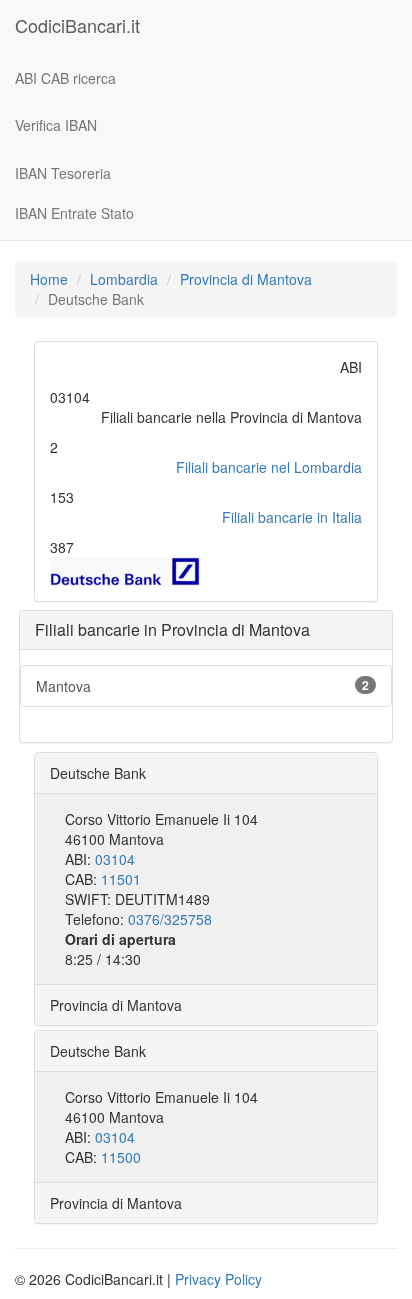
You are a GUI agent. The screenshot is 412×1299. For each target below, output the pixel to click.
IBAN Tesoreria (63, 173)
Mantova (202, 686)
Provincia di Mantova (246, 279)
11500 (121, 1157)
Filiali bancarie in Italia (292, 517)
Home (49, 279)
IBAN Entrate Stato (74, 213)
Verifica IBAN (56, 125)
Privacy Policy (218, 1279)
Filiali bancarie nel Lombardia (269, 467)
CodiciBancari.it (77, 25)
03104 (115, 859)
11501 (121, 879)
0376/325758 (170, 919)
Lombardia (124, 279)
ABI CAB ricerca (65, 78)
